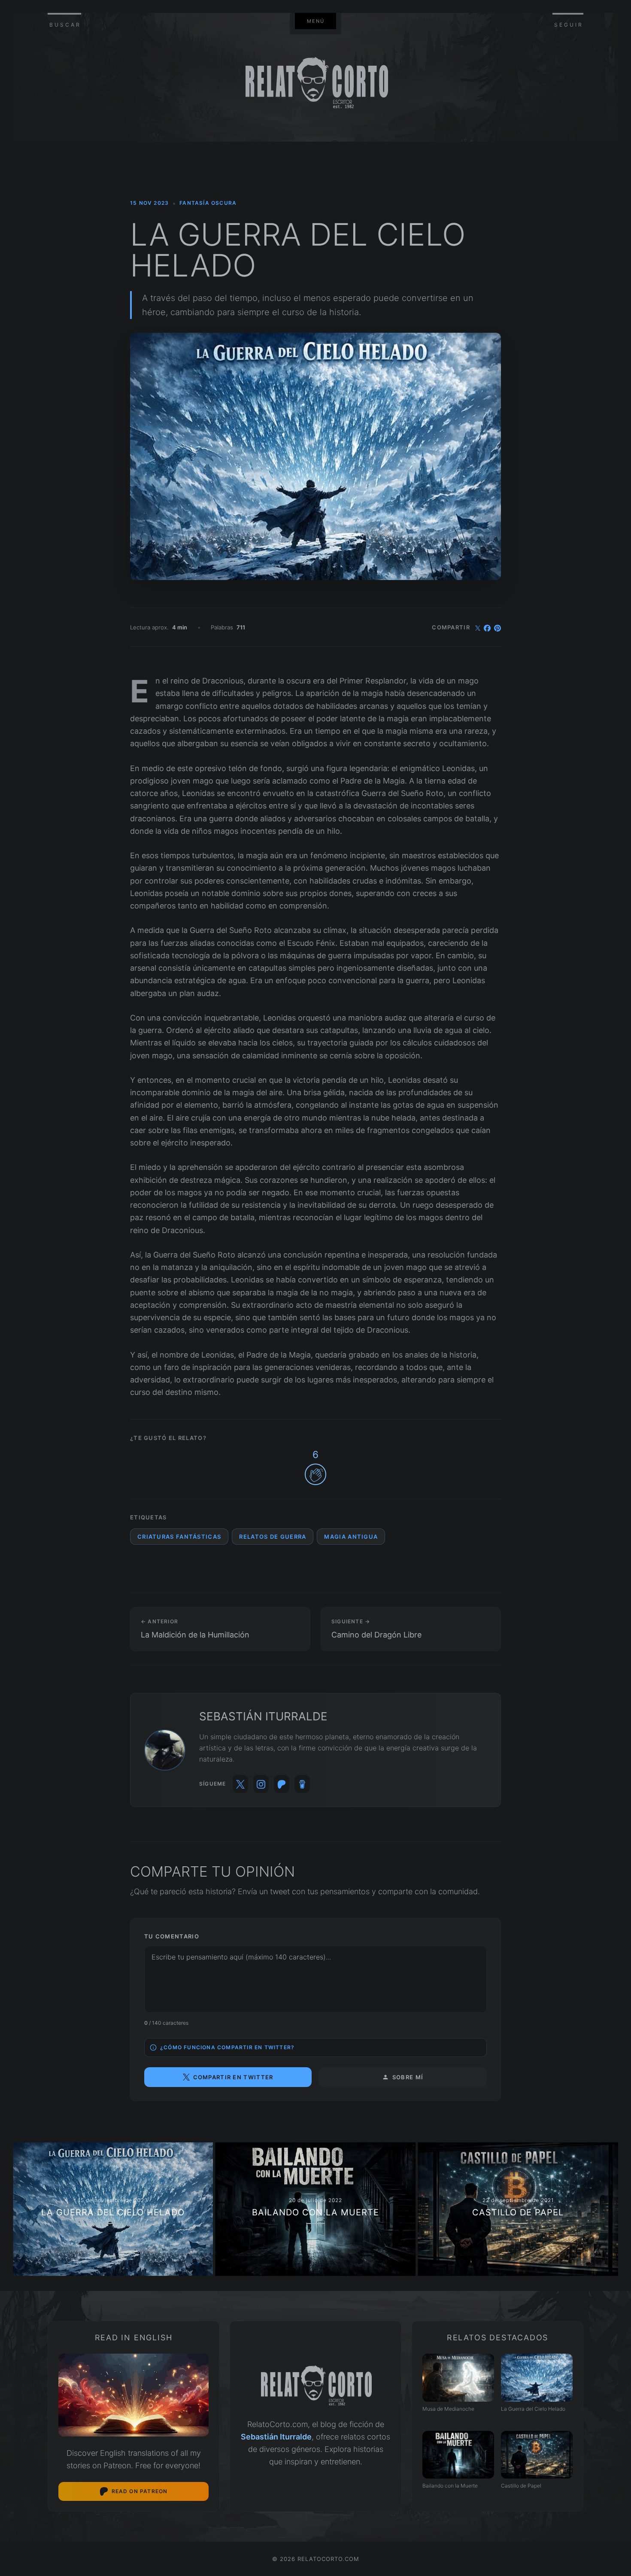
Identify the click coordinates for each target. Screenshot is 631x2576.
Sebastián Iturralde (276, 2437)
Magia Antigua (351, 1537)
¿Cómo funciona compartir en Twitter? (227, 2047)
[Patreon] (282, 1784)
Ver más (113, 2209)
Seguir (569, 25)
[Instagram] (261, 1784)
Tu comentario (172, 1936)
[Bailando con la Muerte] (458, 2455)
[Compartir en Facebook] (487, 627)
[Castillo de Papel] (537, 2455)
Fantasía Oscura (208, 203)
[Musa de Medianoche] (458, 2377)
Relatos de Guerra (273, 1537)
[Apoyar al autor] (302, 1784)
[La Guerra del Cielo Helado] (537, 2377)
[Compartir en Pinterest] (498, 627)
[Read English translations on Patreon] (133, 2395)
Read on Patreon (140, 2491)
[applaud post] (315, 1474)
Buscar (65, 25)
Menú (316, 21)
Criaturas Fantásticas (179, 1537)
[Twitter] (240, 1784)
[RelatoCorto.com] (315, 2386)
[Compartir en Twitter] (478, 627)
